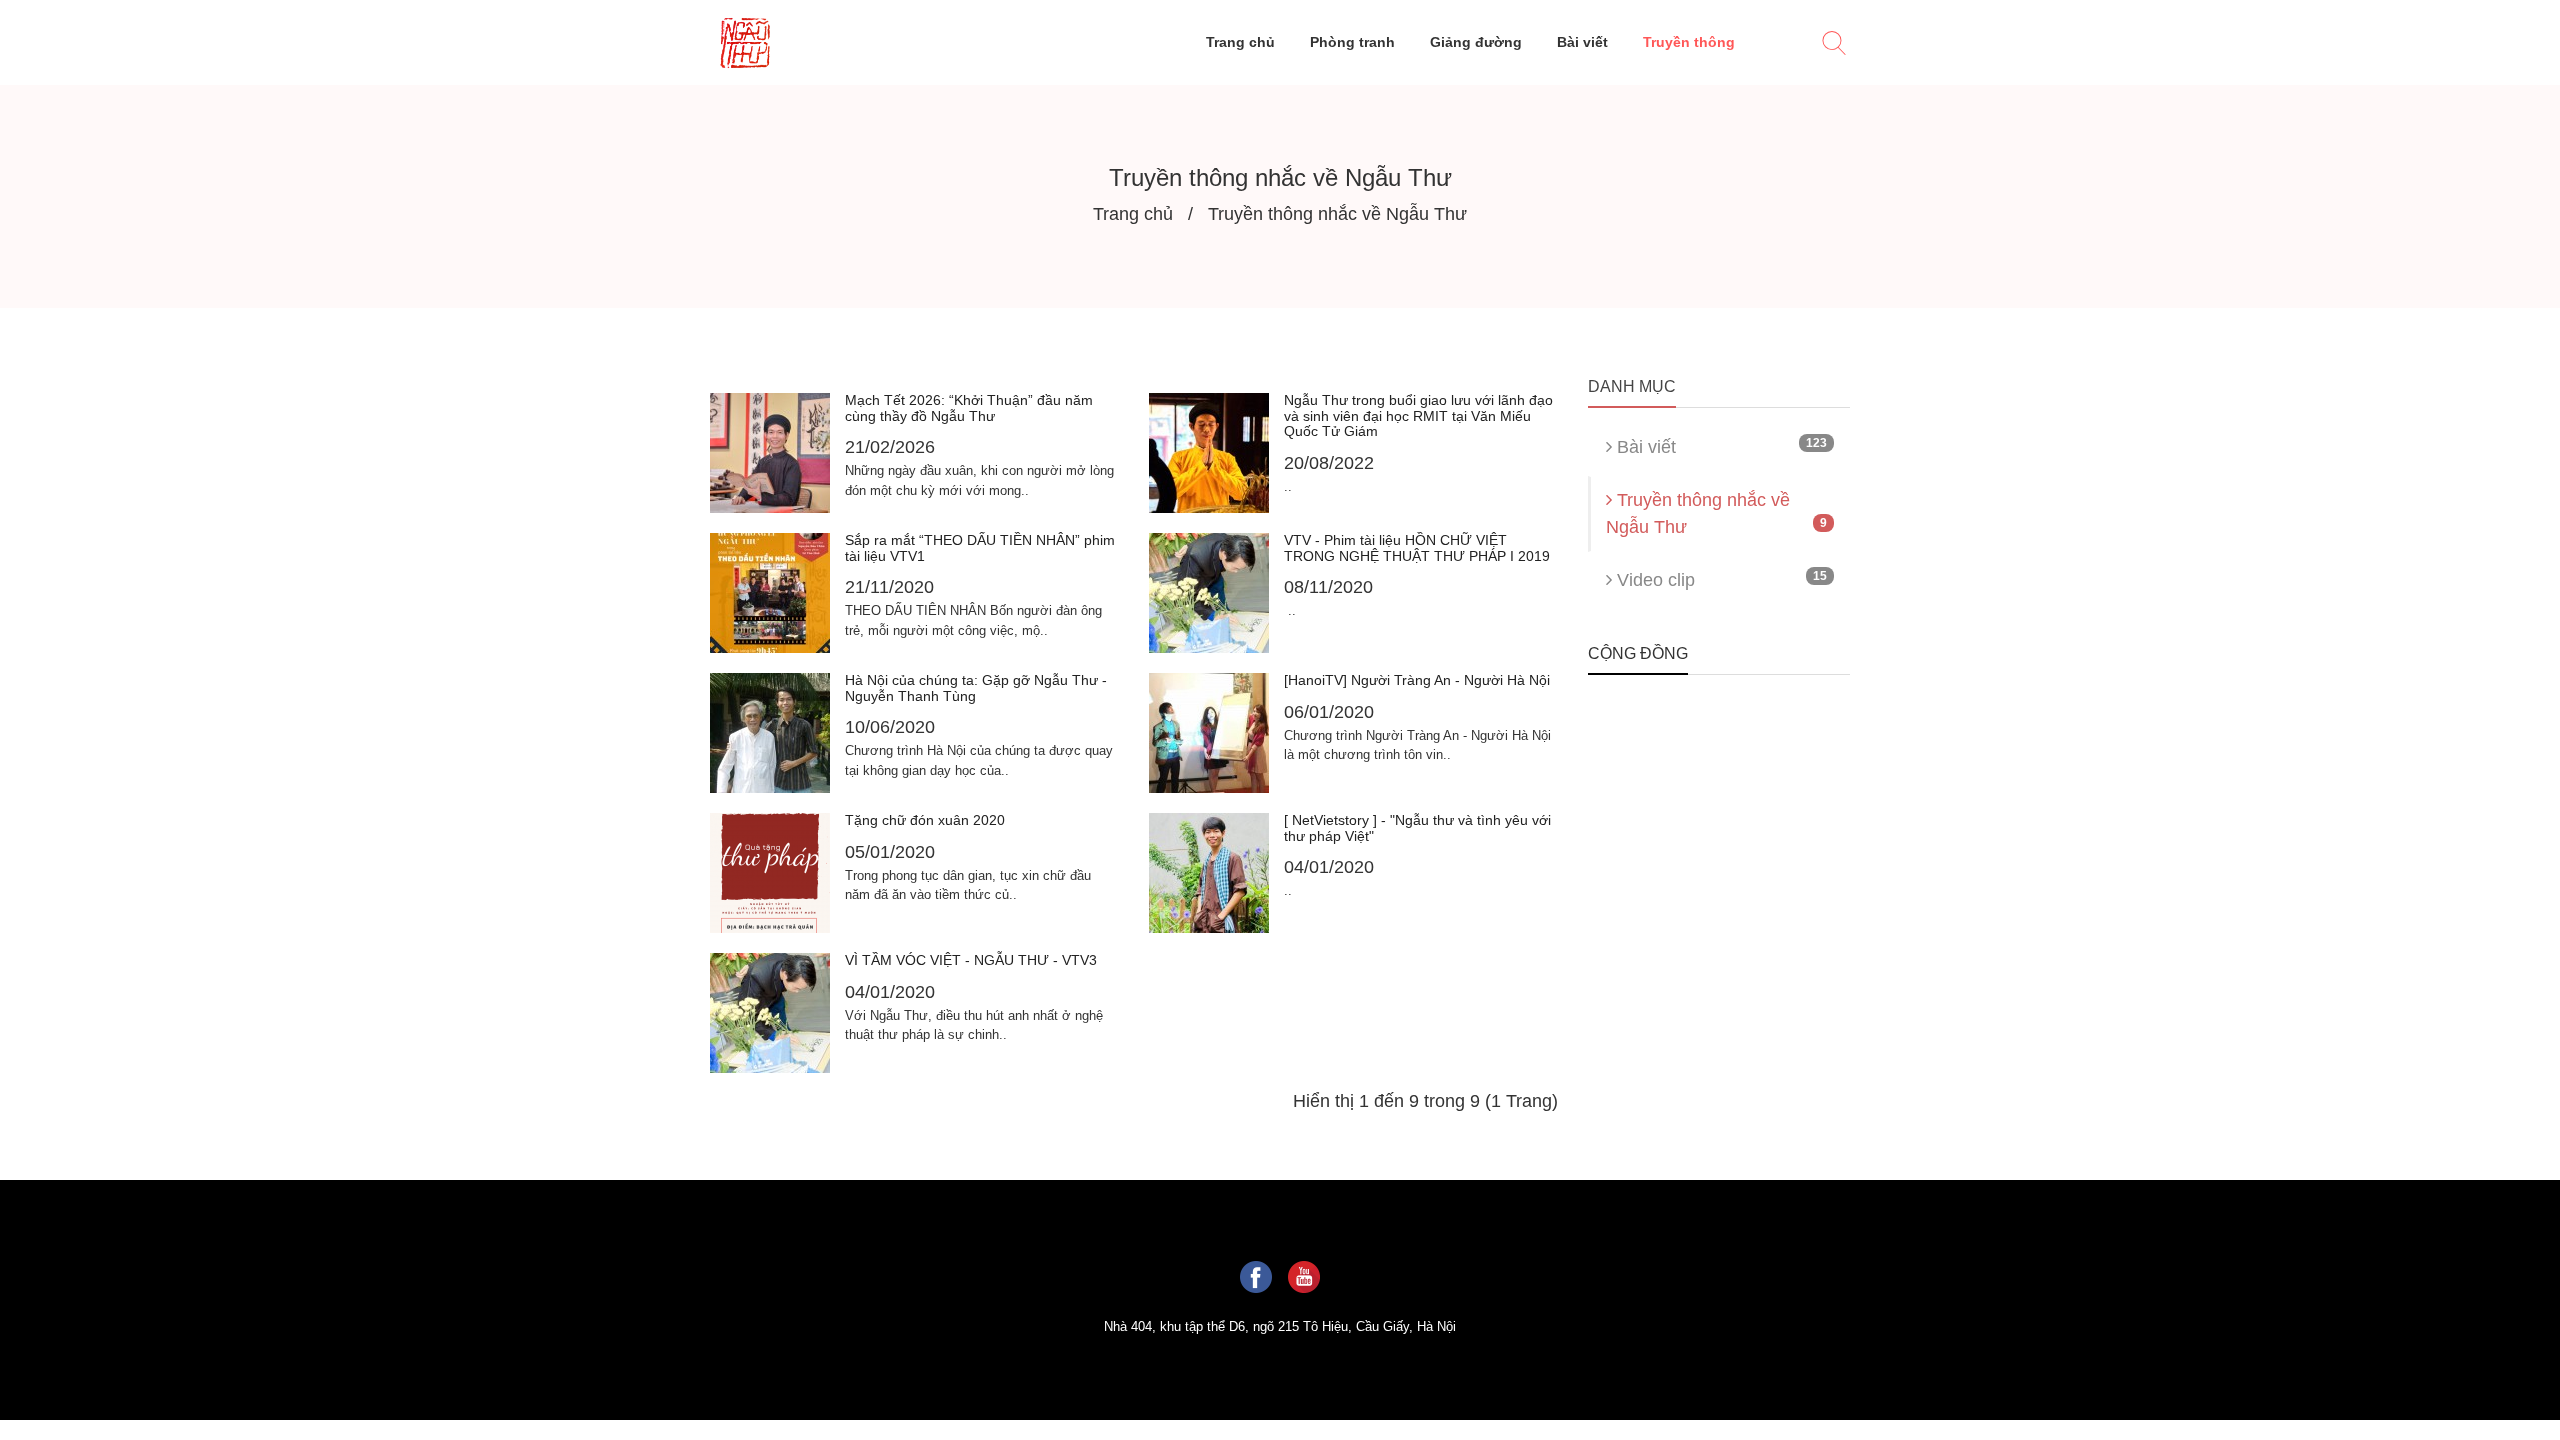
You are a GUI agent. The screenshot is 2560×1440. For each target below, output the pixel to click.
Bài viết (1720, 446)
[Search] (1834, 46)
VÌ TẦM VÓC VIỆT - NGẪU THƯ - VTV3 (971, 960)
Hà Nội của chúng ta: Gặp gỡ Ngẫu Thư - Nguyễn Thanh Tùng (976, 687)
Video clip (1720, 579)
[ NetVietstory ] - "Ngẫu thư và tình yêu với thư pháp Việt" (1417, 827)
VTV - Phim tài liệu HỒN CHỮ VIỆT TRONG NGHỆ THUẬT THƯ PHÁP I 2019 (1417, 547)
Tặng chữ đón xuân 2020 (925, 820)
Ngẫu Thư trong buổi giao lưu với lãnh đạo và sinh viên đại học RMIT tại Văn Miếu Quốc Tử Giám (1418, 415)
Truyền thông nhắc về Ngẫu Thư (1717, 513)
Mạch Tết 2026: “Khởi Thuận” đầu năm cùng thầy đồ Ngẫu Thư (969, 407)
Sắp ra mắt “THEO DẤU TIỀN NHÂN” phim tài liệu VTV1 (980, 547)
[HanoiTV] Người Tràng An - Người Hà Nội (1417, 680)
